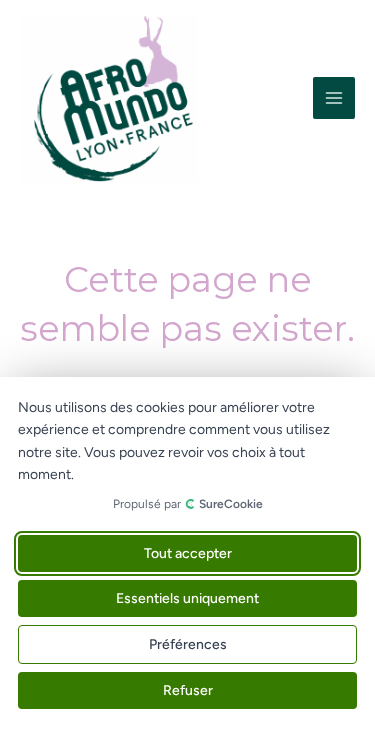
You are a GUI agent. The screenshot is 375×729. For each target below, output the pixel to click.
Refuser (188, 690)
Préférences (188, 644)
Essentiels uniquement (187, 598)
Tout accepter (188, 553)
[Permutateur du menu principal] (334, 98)
